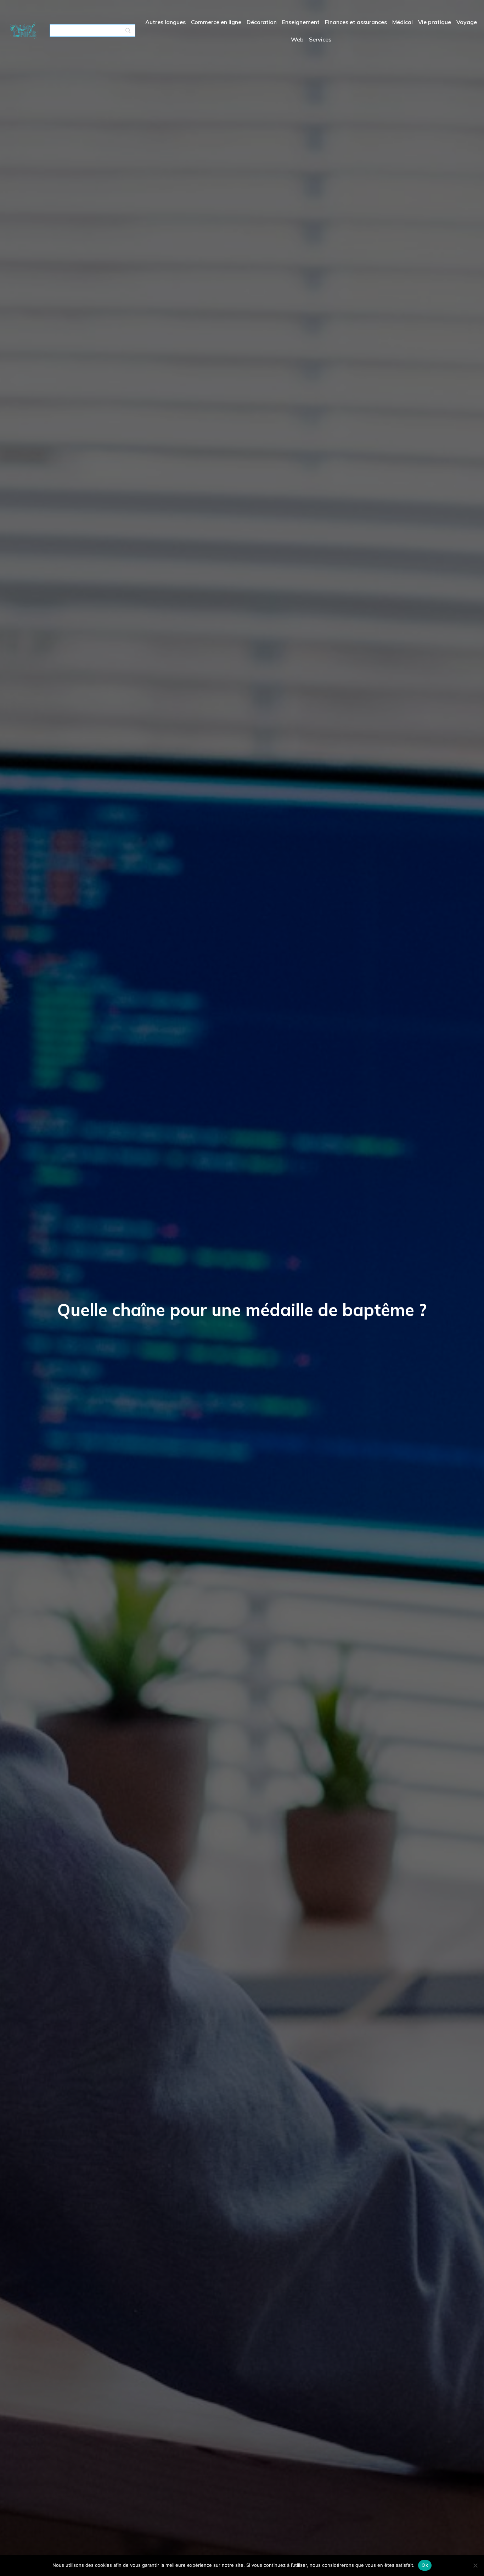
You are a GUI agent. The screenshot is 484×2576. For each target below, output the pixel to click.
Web (297, 39)
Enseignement (301, 22)
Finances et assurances (356, 22)
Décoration (262, 22)
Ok (425, 2565)
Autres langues (165, 22)
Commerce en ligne (216, 22)
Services (320, 39)
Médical (403, 22)
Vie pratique (435, 22)
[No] (475, 2565)
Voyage (467, 22)
